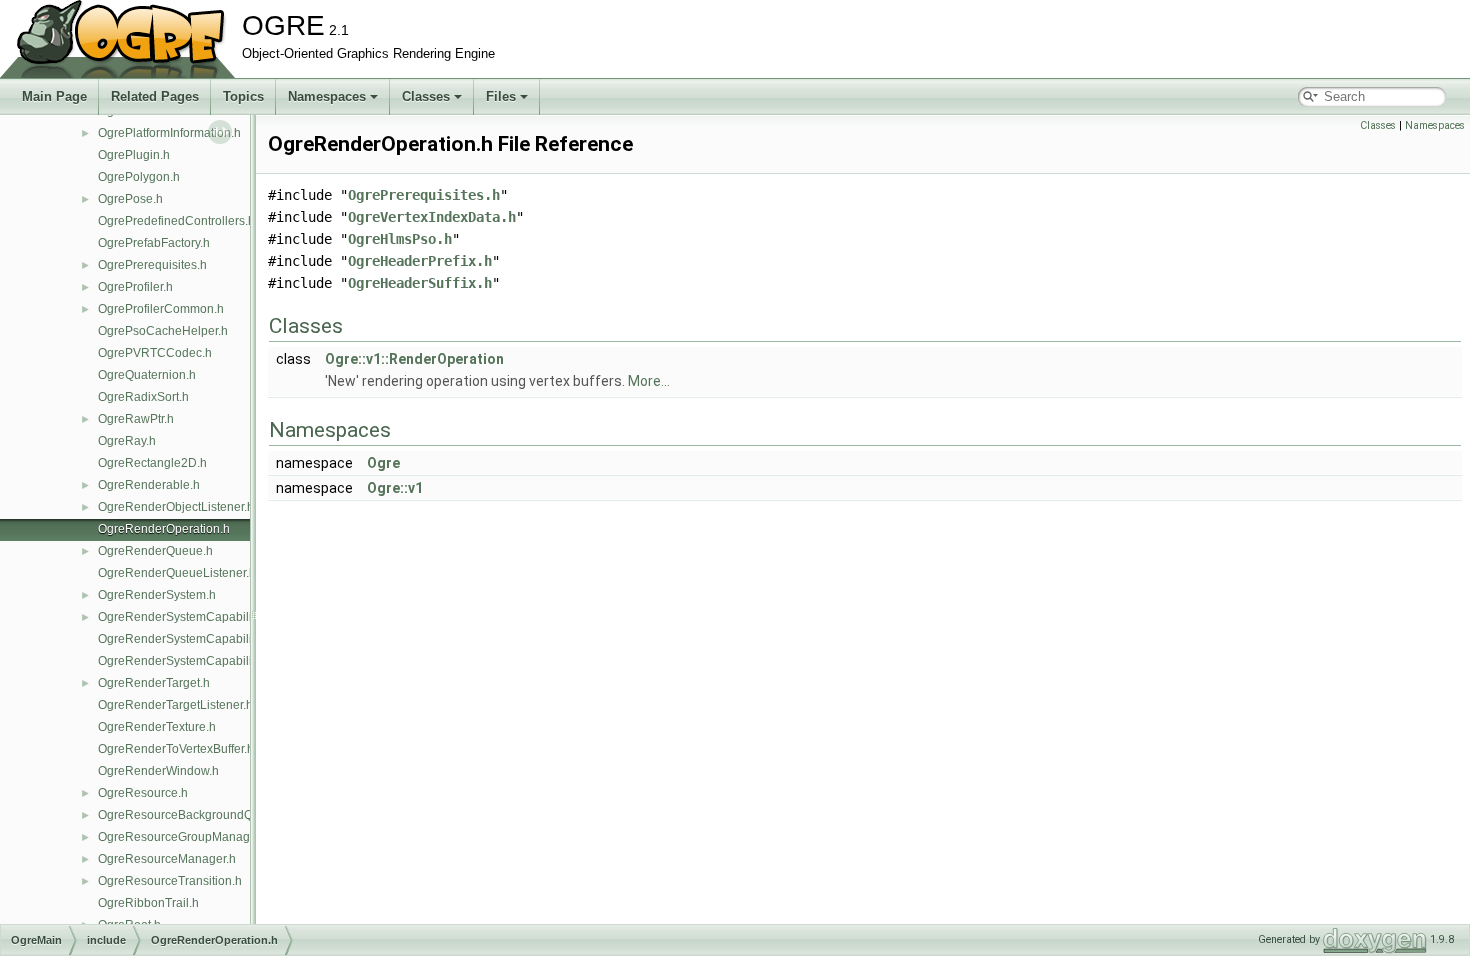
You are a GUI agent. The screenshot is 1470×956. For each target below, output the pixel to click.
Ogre (383, 463)
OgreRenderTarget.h (154, 683)
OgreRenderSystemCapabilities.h (189, 617)
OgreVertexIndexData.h (432, 217)
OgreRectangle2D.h (152, 463)
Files (501, 96)
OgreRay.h (127, 441)
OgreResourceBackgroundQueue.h (194, 815)
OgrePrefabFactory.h (154, 243)
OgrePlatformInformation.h (169, 133)
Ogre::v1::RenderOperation (414, 359)
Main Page (54, 96)
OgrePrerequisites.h (152, 265)
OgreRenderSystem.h (157, 595)
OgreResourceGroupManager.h (184, 837)
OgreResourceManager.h (167, 859)
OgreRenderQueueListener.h (177, 573)
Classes (426, 96)
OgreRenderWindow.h (158, 771)
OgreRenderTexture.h (157, 727)
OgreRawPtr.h (136, 419)
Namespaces (327, 96)
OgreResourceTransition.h (170, 881)
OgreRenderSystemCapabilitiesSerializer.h (215, 661)
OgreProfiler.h (135, 287)
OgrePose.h (130, 199)
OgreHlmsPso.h (400, 239)
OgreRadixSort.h (143, 397)
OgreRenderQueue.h (155, 551)
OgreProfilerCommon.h (161, 309)
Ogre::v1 (395, 488)
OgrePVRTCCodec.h (155, 353)
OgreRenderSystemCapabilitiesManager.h (213, 639)
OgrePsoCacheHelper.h (163, 331)
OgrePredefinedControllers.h (176, 221)
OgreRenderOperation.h (164, 529)
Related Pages (155, 96)
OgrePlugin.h (134, 155)
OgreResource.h (143, 793)
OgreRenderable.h (149, 485)
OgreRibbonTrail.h (148, 903)
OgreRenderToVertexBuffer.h (176, 749)
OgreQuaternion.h (147, 375)
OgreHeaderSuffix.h (420, 283)
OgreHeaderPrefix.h (420, 261)
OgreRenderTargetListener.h (175, 705)
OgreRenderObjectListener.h (176, 507)
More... (649, 381)
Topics (243, 96)
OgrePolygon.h (139, 177)
